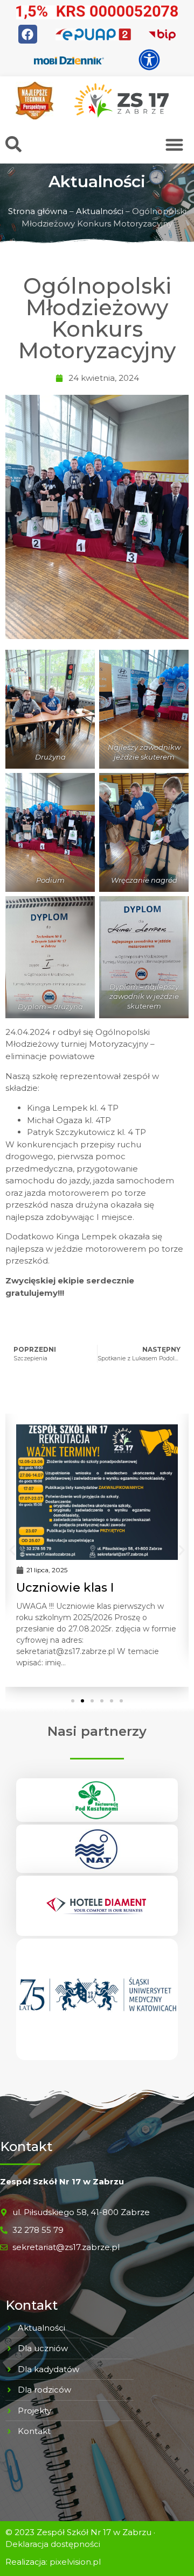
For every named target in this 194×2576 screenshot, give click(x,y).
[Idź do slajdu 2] (82, 1701)
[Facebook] (28, 34)
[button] (175, 144)
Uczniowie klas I (65, 1588)
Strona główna (38, 211)
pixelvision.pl (75, 2562)
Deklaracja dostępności (53, 2544)
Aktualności (100, 211)
